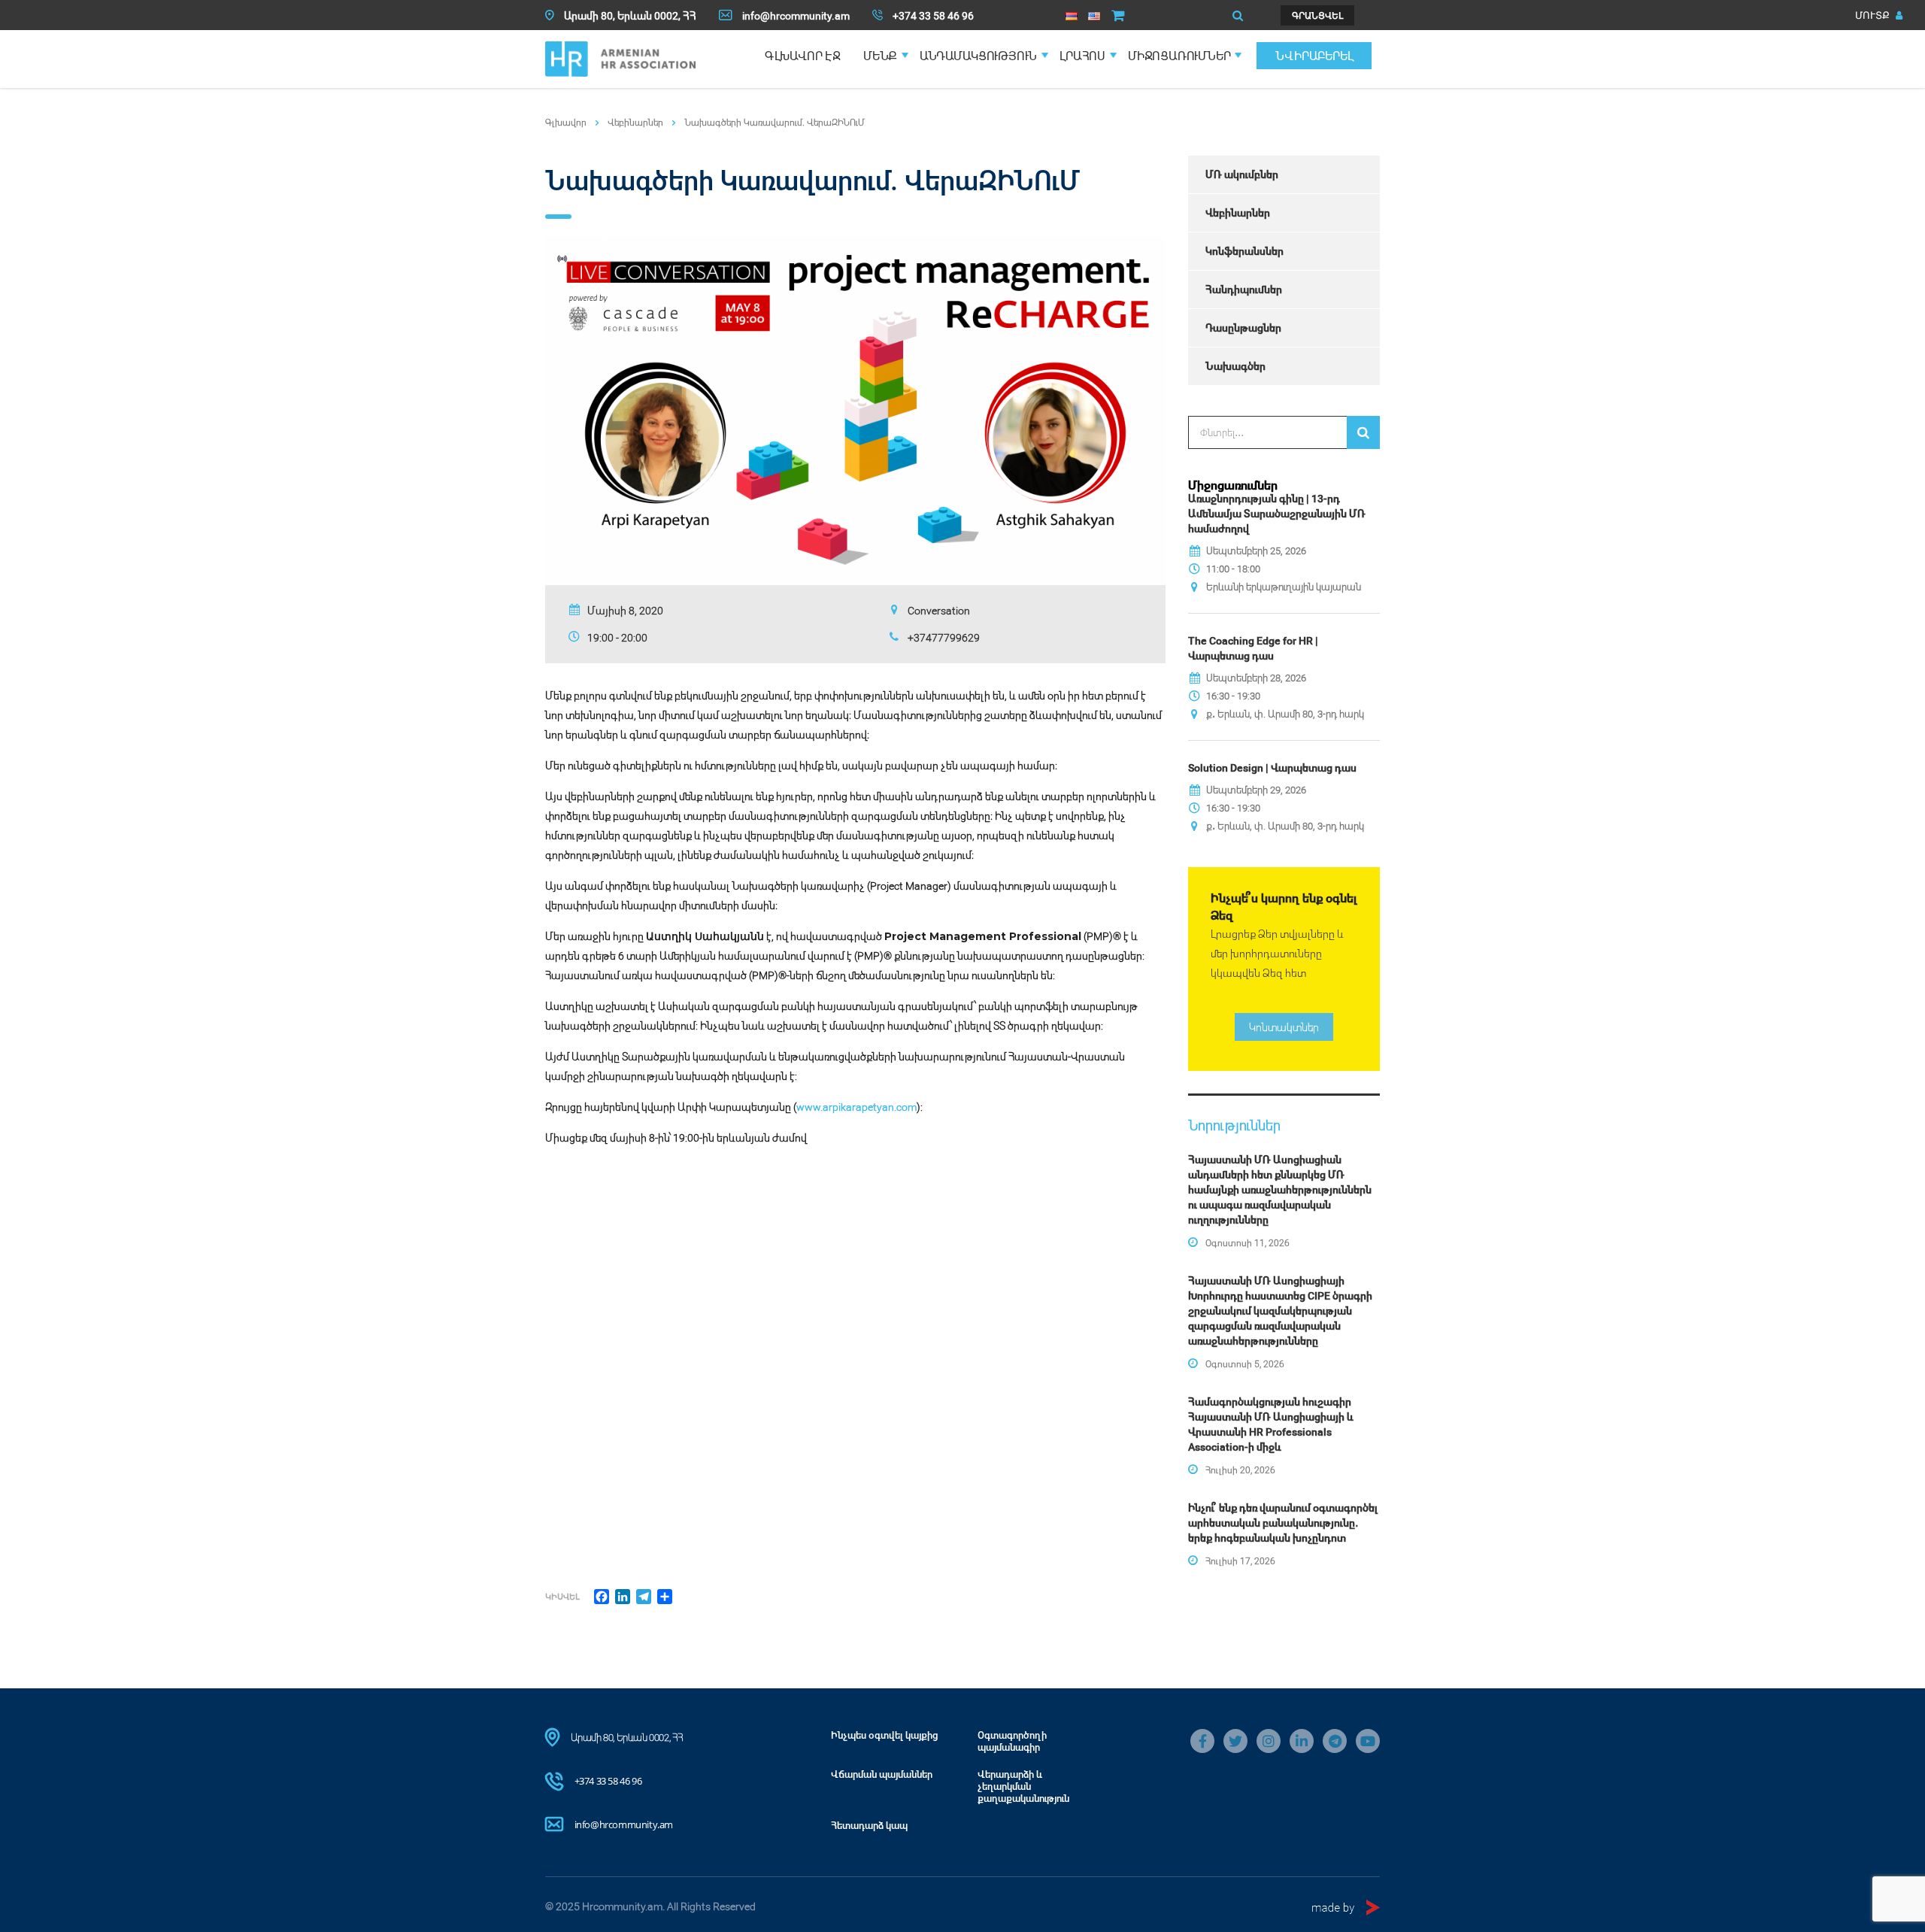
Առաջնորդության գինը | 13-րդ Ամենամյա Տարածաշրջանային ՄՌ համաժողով (1277, 513)
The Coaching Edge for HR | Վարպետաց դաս (1253, 648)
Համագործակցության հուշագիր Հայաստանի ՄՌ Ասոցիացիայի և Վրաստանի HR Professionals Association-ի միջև (1271, 1424)
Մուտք (1873, 15)
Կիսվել (562, 1596)
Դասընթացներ (1243, 328)
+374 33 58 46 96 (608, 1781)
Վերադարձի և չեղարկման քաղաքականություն (1023, 1786)
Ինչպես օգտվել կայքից (885, 1735)
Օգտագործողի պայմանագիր (1012, 1741)
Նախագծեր (1235, 366)
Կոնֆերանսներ (1244, 251)
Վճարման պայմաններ (882, 1774)
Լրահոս (1082, 56)
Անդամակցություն (978, 56)
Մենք (880, 56)
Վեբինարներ (1238, 212)
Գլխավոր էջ (803, 56)
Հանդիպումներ (1244, 289)
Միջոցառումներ (1179, 56)
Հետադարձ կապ (869, 1825)
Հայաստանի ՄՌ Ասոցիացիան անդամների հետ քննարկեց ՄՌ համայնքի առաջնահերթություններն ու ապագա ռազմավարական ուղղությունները (1280, 1189)
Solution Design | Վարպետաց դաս (1272, 767)
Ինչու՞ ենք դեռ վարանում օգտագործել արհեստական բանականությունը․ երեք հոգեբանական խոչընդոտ (1283, 1523)
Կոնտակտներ (1284, 1027)
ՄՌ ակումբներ (1242, 174)
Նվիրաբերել (1314, 56)
